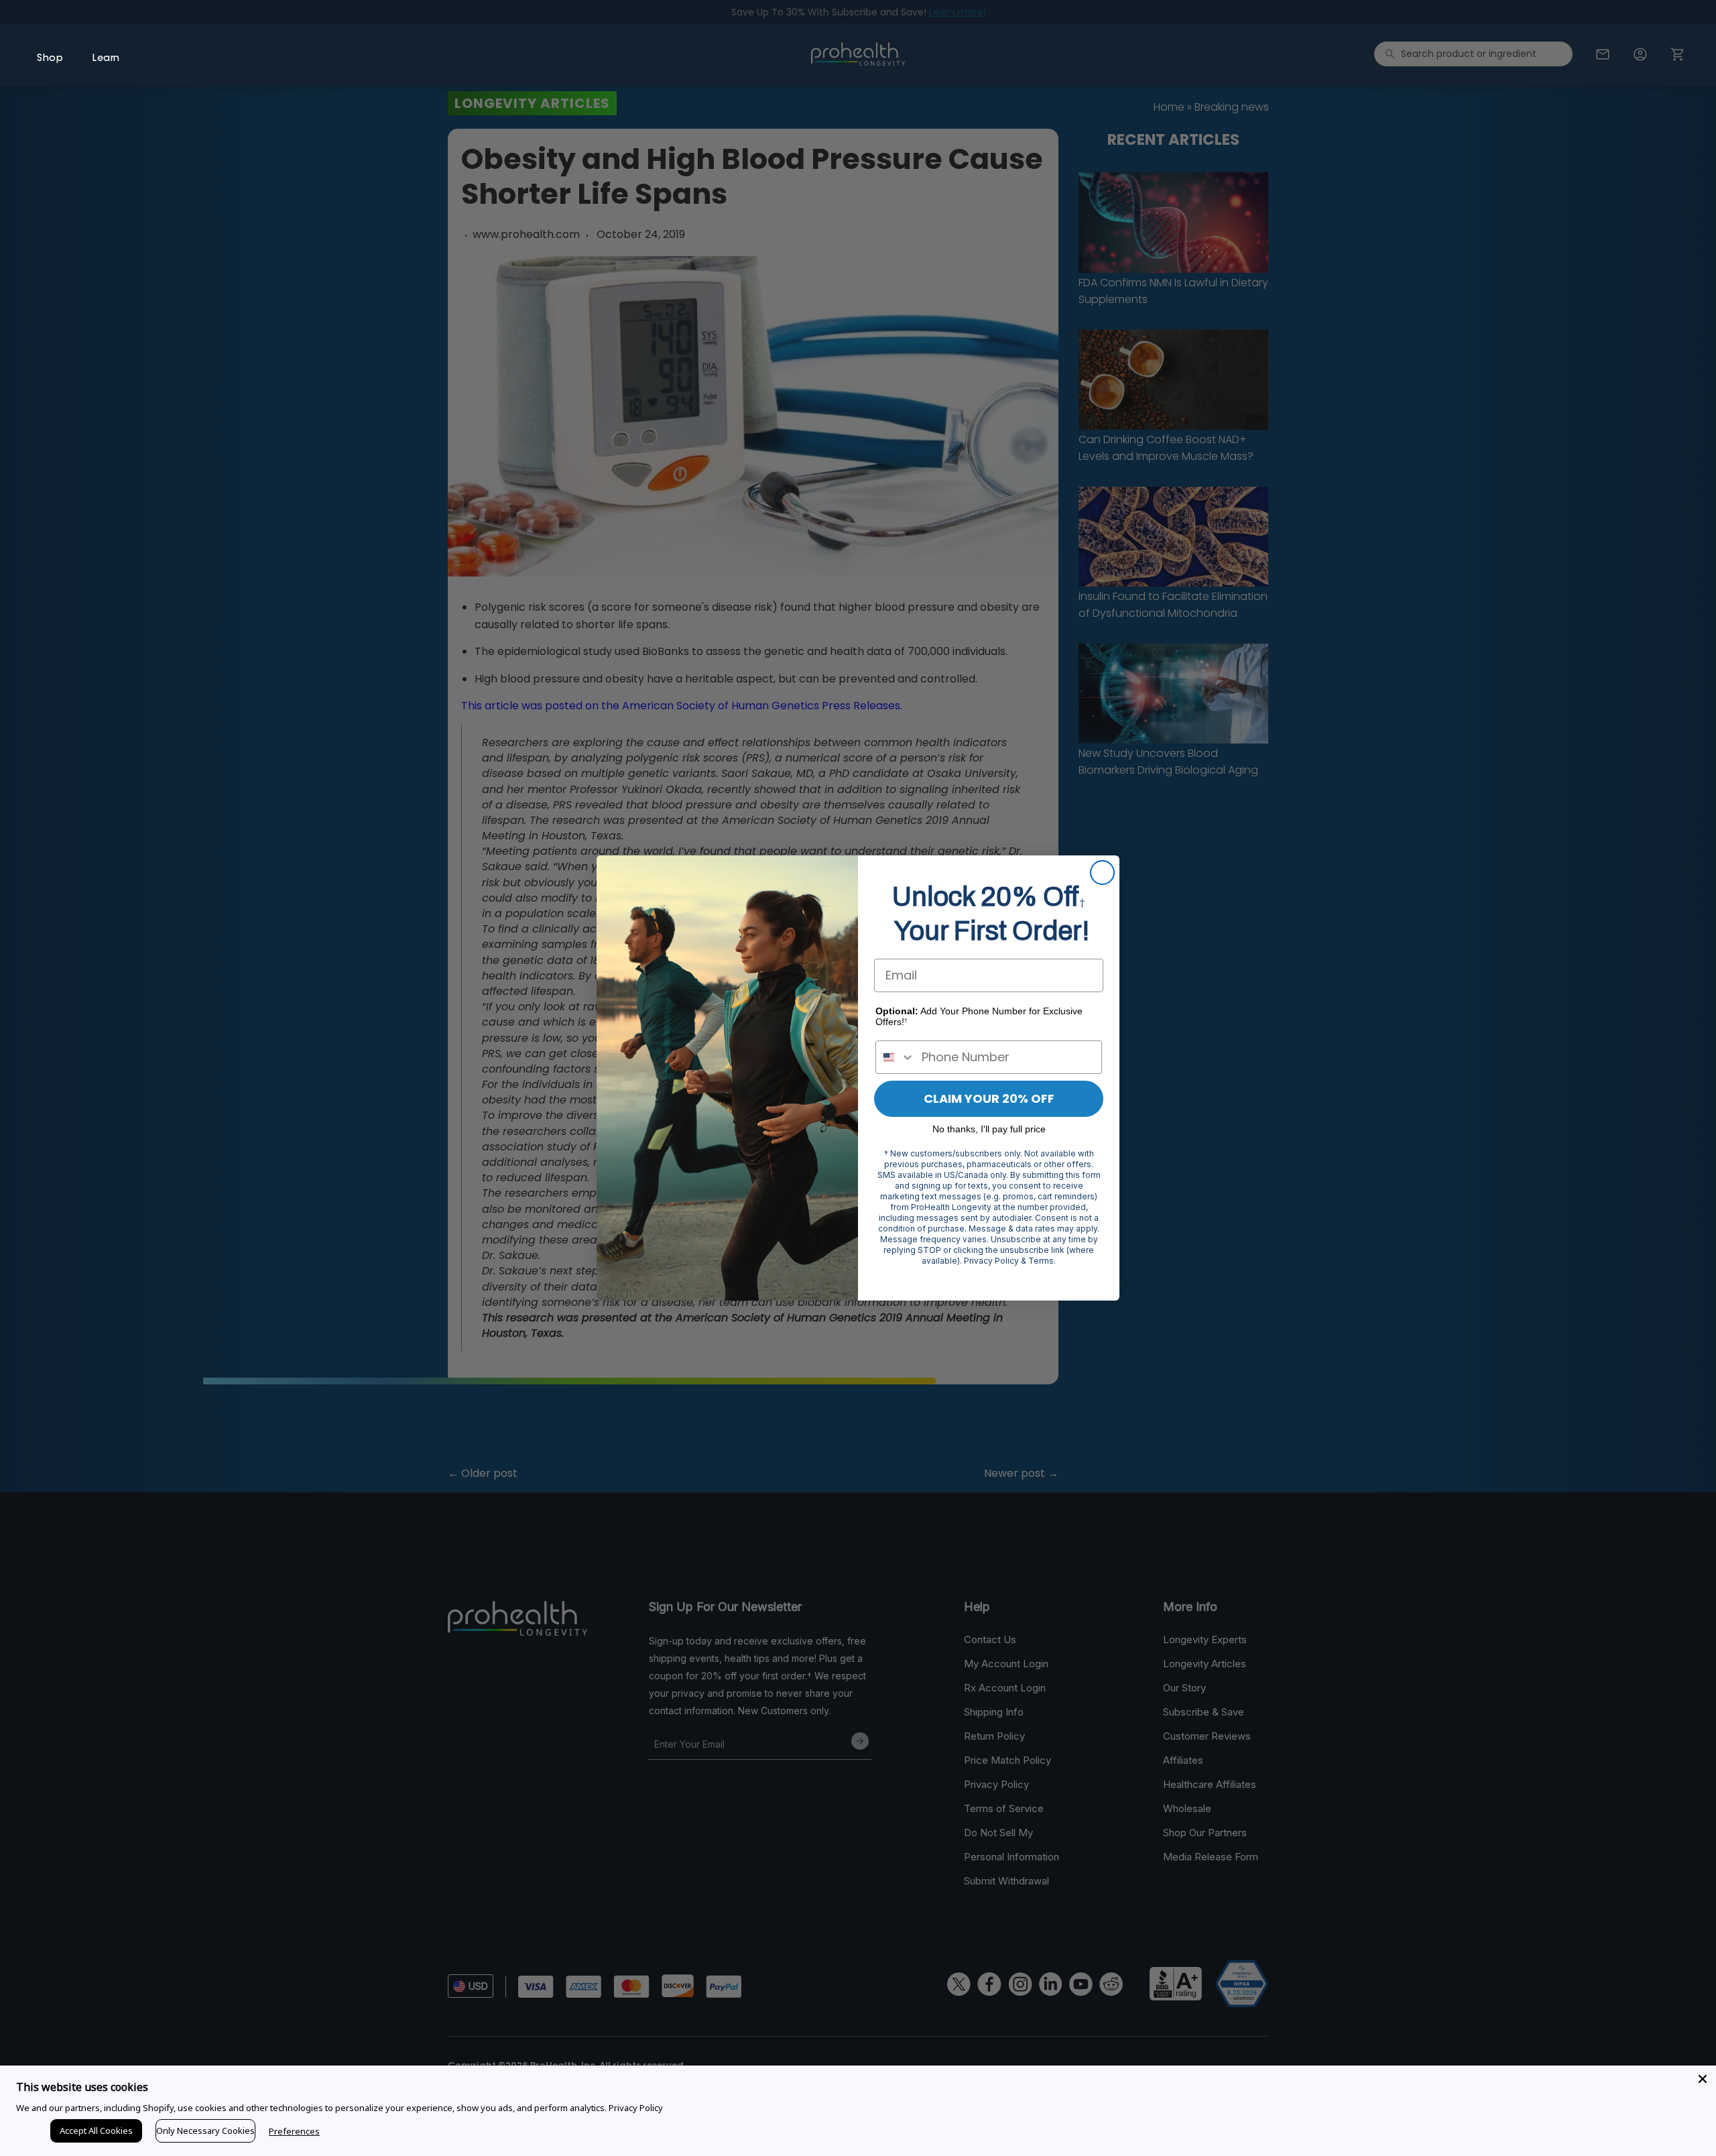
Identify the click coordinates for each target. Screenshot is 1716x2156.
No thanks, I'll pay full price (989, 1129)
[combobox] (896, 1057)
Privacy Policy (636, 2108)
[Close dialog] (1102, 873)
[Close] (1703, 2079)
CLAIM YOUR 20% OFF (989, 1098)
